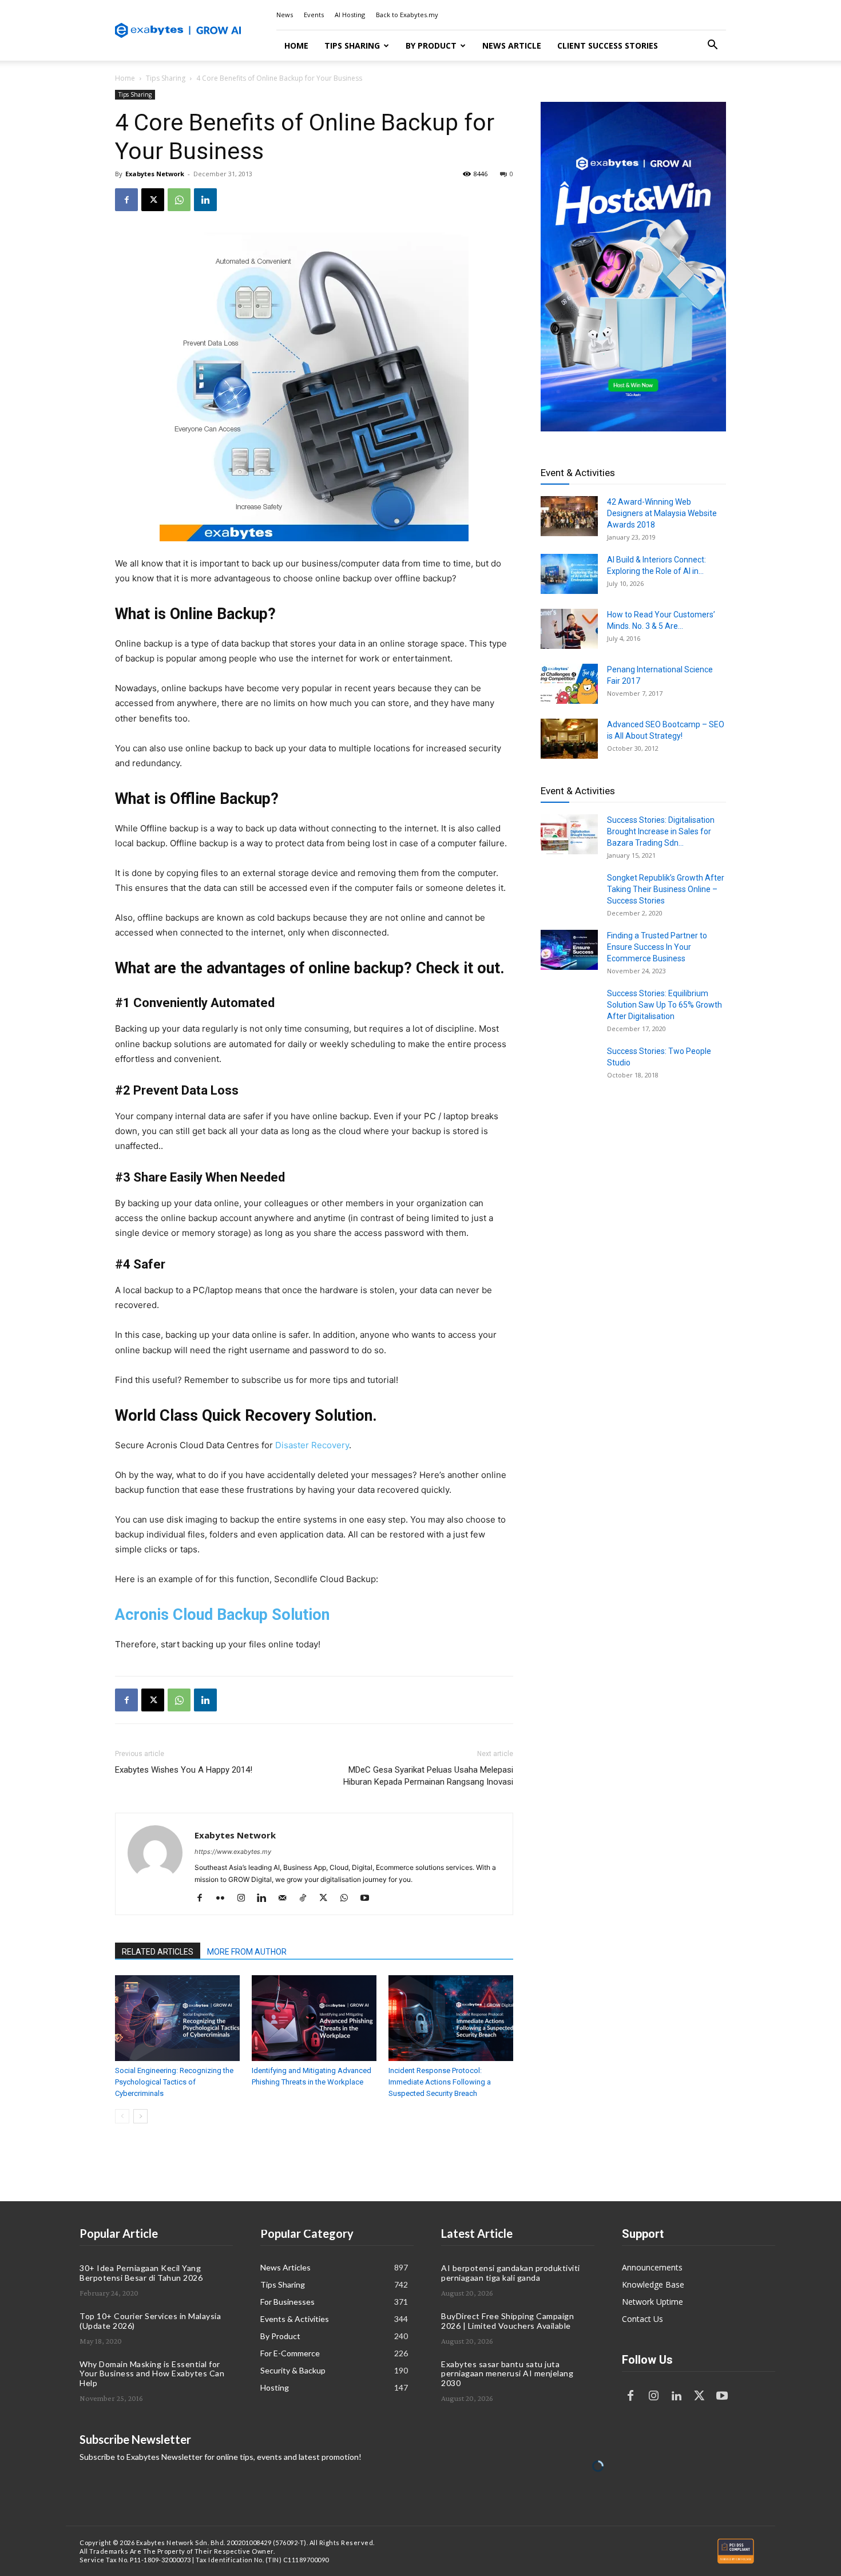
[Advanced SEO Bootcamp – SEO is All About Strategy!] (569, 739)
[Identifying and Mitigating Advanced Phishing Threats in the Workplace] (314, 2018)
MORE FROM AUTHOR (247, 1952)
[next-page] (140, 2116)
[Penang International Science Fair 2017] (569, 684)
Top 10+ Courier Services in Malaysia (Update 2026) (150, 2321)
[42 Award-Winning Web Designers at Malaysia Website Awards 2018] (569, 516)
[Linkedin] (205, 200)
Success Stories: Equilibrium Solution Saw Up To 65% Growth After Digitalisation (665, 1005)
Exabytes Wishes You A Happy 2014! (184, 1770)
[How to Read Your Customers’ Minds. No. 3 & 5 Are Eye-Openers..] (569, 629)
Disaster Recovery (312, 1445)
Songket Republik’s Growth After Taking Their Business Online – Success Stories (666, 889)
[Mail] (286, 1899)
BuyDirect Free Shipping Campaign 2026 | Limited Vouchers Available (507, 2321)
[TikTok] (307, 1899)
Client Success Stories (608, 45)
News (285, 15)
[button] (712, 46)
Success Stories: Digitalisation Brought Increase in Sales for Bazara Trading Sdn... (661, 831)
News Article (512, 45)
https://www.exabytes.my (233, 1852)
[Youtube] (369, 1899)
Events (314, 15)
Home (296, 45)
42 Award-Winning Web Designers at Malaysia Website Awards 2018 (662, 513)
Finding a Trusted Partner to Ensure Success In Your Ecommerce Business (657, 947)
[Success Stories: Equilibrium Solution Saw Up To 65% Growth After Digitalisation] (569, 1008)
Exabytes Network (155, 174)
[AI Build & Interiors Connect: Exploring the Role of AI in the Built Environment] (569, 574)
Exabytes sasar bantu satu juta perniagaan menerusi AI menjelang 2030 (507, 2374)
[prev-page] (122, 2116)
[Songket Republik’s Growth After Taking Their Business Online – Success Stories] (569, 892)
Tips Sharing (352, 45)
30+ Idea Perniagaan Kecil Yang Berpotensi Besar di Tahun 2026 (141, 2273)
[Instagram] (245, 1899)
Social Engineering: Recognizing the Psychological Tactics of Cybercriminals (174, 2082)
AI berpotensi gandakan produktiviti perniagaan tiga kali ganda (511, 2273)
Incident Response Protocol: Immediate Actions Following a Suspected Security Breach (440, 2082)
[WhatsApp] (179, 200)
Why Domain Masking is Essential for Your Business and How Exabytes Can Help (152, 2374)
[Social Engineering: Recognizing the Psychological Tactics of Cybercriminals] (177, 2018)
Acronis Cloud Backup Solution (222, 1615)
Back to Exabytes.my (407, 15)
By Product (431, 45)
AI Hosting (350, 15)
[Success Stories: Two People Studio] (569, 1065)
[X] (153, 200)
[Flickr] (225, 1899)
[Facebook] (126, 200)
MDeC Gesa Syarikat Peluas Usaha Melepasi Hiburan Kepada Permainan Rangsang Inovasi (428, 1776)
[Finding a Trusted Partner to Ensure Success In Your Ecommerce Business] (569, 950)
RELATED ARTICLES (158, 1952)
